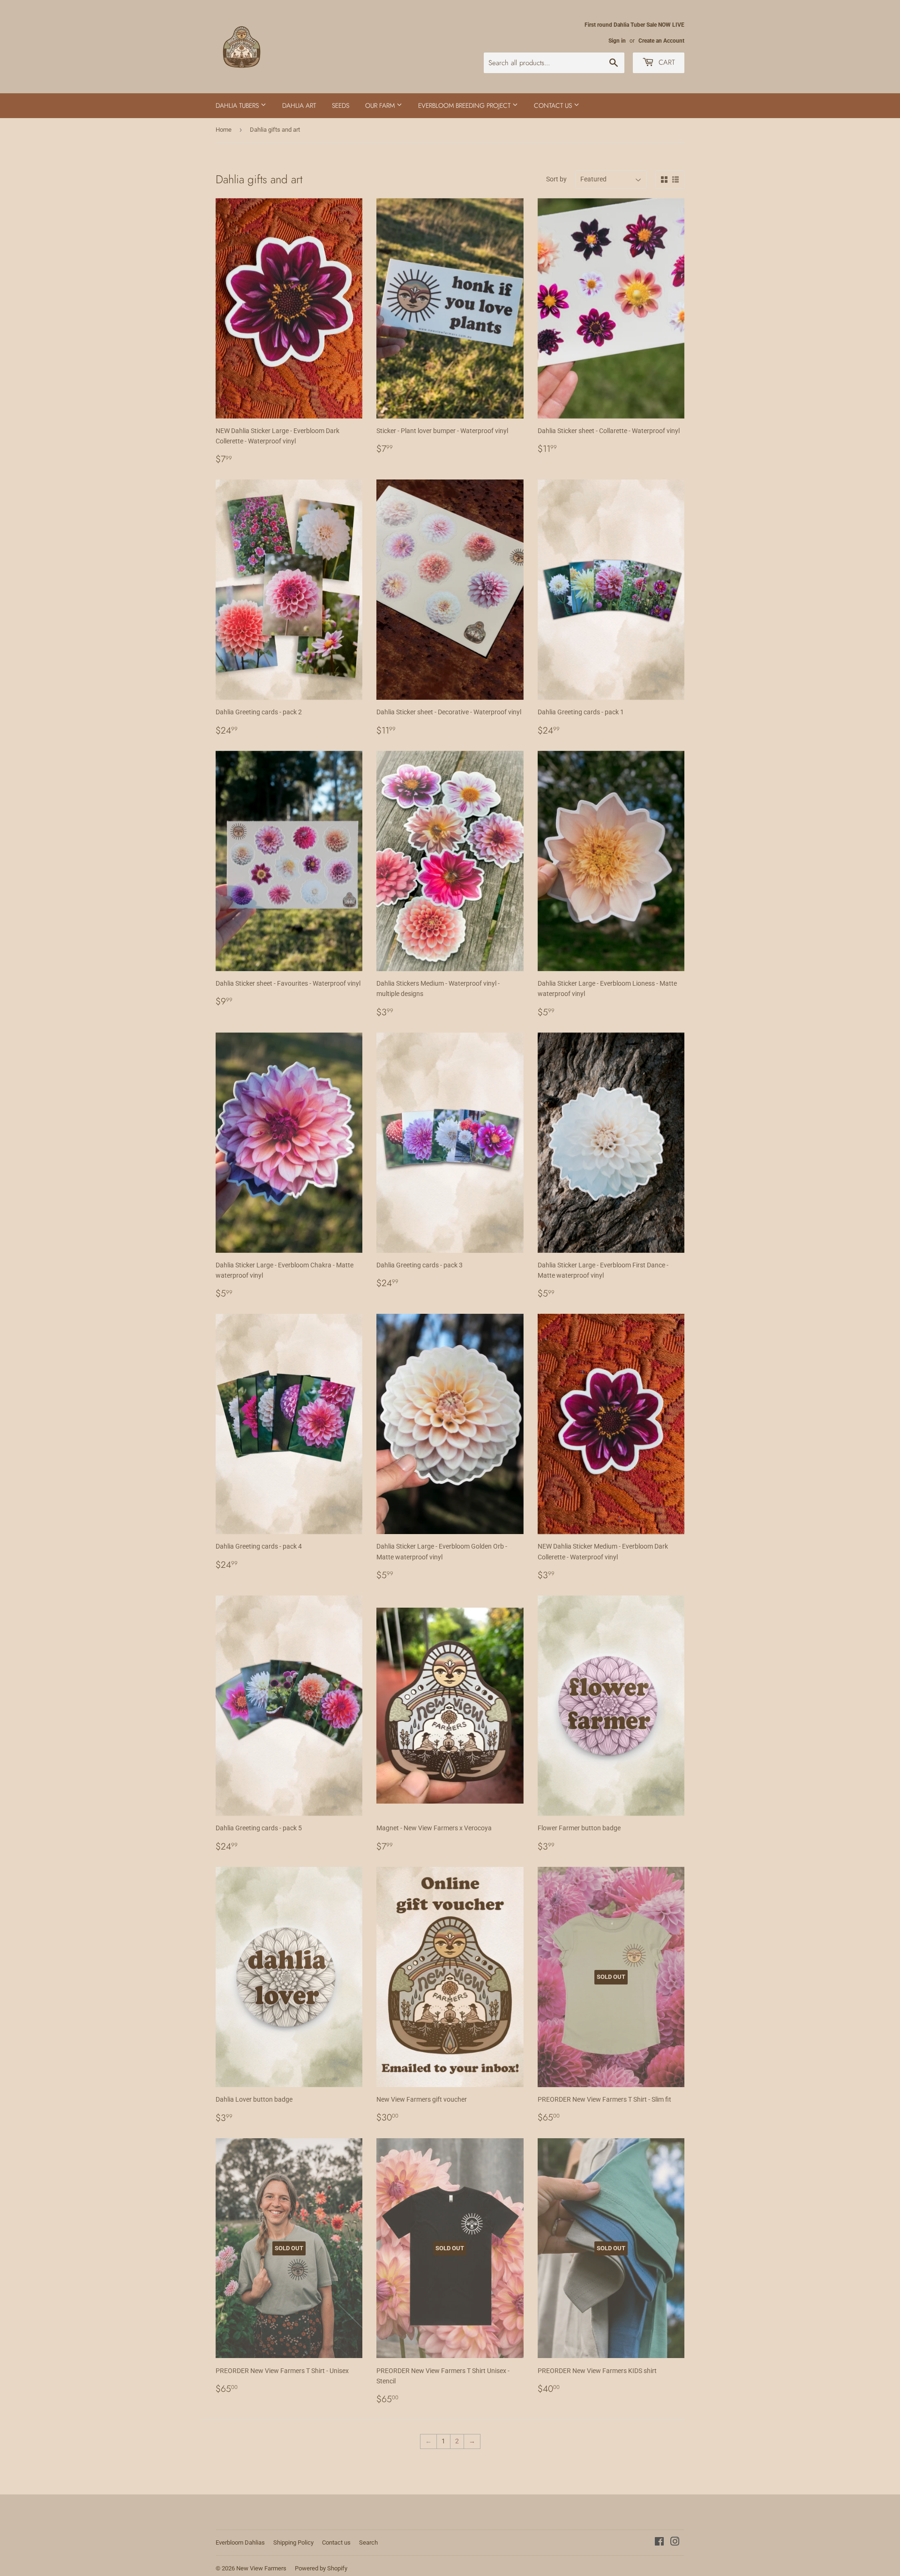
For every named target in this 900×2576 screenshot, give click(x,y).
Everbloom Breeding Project (465, 105)
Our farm (381, 105)
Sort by (556, 179)
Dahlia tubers (238, 105)
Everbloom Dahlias (240, 2542)
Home (224, 130)
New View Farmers (261, 2568)
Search (368, 2542)
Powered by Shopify (321, 2568)
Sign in (617, 41)
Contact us (554, 105)
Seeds (341, 105)
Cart (666, 62)
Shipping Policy (293, 2542)
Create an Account (661, 41)
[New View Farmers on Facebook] (659, 2543)
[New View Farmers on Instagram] (675, 2543)
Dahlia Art (299, 105)
